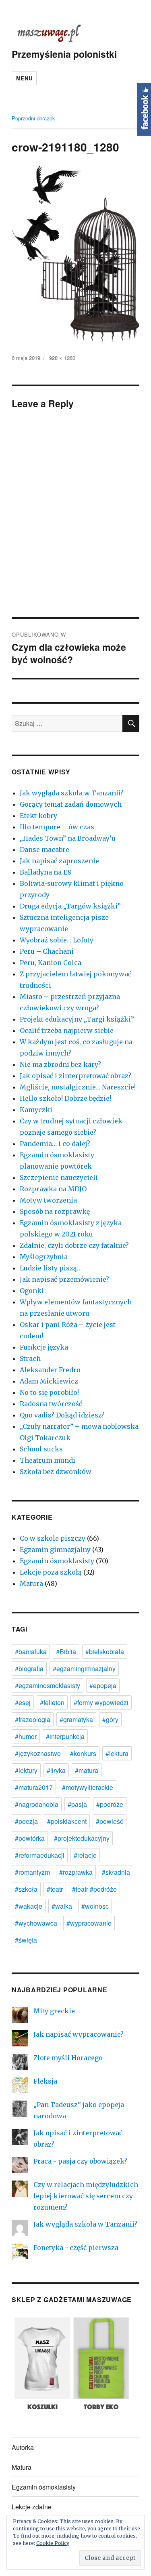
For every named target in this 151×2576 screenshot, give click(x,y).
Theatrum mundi (48, 1460)
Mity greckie (54, 2011)
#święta (26, 1940)
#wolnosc (95, 1906)
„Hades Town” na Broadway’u (68, 838)
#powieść (110, 1821)
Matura (31, 1583)
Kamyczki (36, 1110)
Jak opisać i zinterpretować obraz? (75, 1076)
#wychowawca (36, 1923)
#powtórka (30, 1838)
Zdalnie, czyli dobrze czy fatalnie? (74, 1245)
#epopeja (103, 1685)
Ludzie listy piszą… (51, 1268)
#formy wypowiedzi (101, 1702)
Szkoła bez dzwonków (56, 1472)
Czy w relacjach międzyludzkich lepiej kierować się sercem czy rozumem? (86, 2196)
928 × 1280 (62, 358)
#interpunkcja (65, 1736)
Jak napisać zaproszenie (59, 861)
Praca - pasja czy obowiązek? (80, 2161)
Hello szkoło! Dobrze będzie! (65, 1098)
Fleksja (45, 2081)
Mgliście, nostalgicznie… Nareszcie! (78, 1087)
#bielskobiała (105, 1652)
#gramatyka (76, 1719)
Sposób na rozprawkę (55, 1211)
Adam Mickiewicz (49, 1381)
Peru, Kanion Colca (51, 963)
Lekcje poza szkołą (51, 1572)
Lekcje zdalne (32, 2507)
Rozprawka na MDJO (53, 1189)
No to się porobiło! (49, 1392)
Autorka (23, 2447)
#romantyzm (32, 1872)
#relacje (85, 1855)
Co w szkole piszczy (53, 1538)
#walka (62, 1906)
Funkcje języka (44, 1347)
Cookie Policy (53, 2543)
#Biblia (66, 1652)
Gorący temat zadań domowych (71, 804)
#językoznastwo (38, 1753)
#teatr (55, 1889)
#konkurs (83, 1753)
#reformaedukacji (40, 1855)
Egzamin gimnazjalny (55, 1550)
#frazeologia (33, 1719)
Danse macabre (44, 850)
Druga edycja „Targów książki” (70, 906)
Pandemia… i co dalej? (55, 1144)
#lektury (26, 1770)
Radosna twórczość (51, 1404)
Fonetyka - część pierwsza (76, 2248)
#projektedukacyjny (82, 1838)
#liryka (56, 1770)
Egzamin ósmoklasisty (57, 1561)
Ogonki (32, 1291)
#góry (110, 1719)
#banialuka (31, 1652)
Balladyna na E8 (46, 872)
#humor (26, 1736)
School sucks (41, 1449)
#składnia (116, 1872)
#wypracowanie (89, 1923)
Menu (24, 78)
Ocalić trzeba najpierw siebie (67, 1030)
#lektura (117, 1753)
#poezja (26, 1821)
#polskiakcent (67, 1821)
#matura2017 (34, 1787)
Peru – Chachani (47, 951)
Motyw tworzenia (48, 1200)
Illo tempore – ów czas (57, 827)
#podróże (110, 1804)
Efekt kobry (38, 816)
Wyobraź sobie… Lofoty (57, 940)
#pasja (77, 1804)
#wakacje (29, 1906)
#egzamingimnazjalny (84, 1669)
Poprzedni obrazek (33, 118)
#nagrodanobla (37, 1804)
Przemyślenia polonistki (64, 54)
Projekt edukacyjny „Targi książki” (77, 1019)
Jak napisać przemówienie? (64, 1279)
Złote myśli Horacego (68, 2058)
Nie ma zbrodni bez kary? (60, 1064)
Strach (30, 1358)
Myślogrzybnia (44, 1257)
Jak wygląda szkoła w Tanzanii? (72, 793)
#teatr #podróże (94, 1889)
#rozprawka (76, 1872)
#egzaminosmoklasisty (48, 1685)
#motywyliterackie (88, 1787)
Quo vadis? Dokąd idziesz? (62, 1415)
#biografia (29, 1669)
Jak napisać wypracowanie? (79, 2034)
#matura (87, 1770)
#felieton (52, 1702)
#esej (23, 1702)
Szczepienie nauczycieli (59, 1178)
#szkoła (26, 1889)
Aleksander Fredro (50, 1370)
